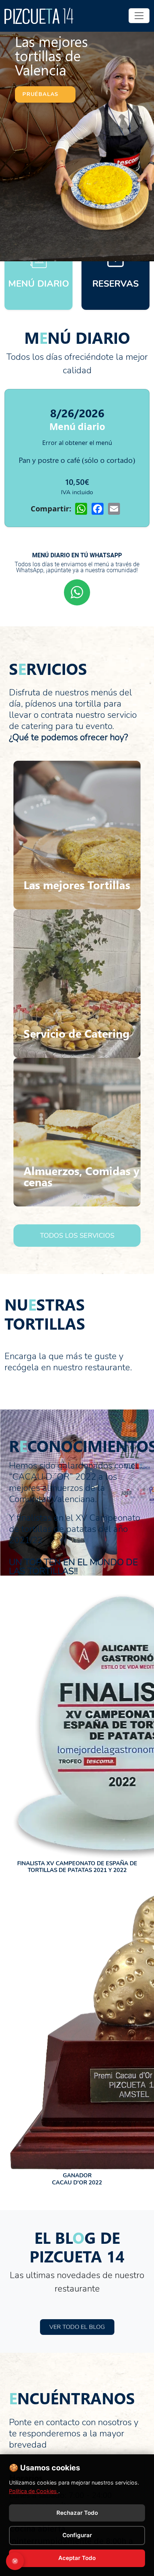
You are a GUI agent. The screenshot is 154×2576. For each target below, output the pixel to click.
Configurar (77, 2535)
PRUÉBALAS (41, 94)
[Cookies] (15, 2561)
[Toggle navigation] (139, 16)
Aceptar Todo (77, 2558)
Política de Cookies (34, 2491)
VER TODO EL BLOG (77, 2327)
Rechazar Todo (77, 2513)
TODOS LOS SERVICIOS (77, 1236)
